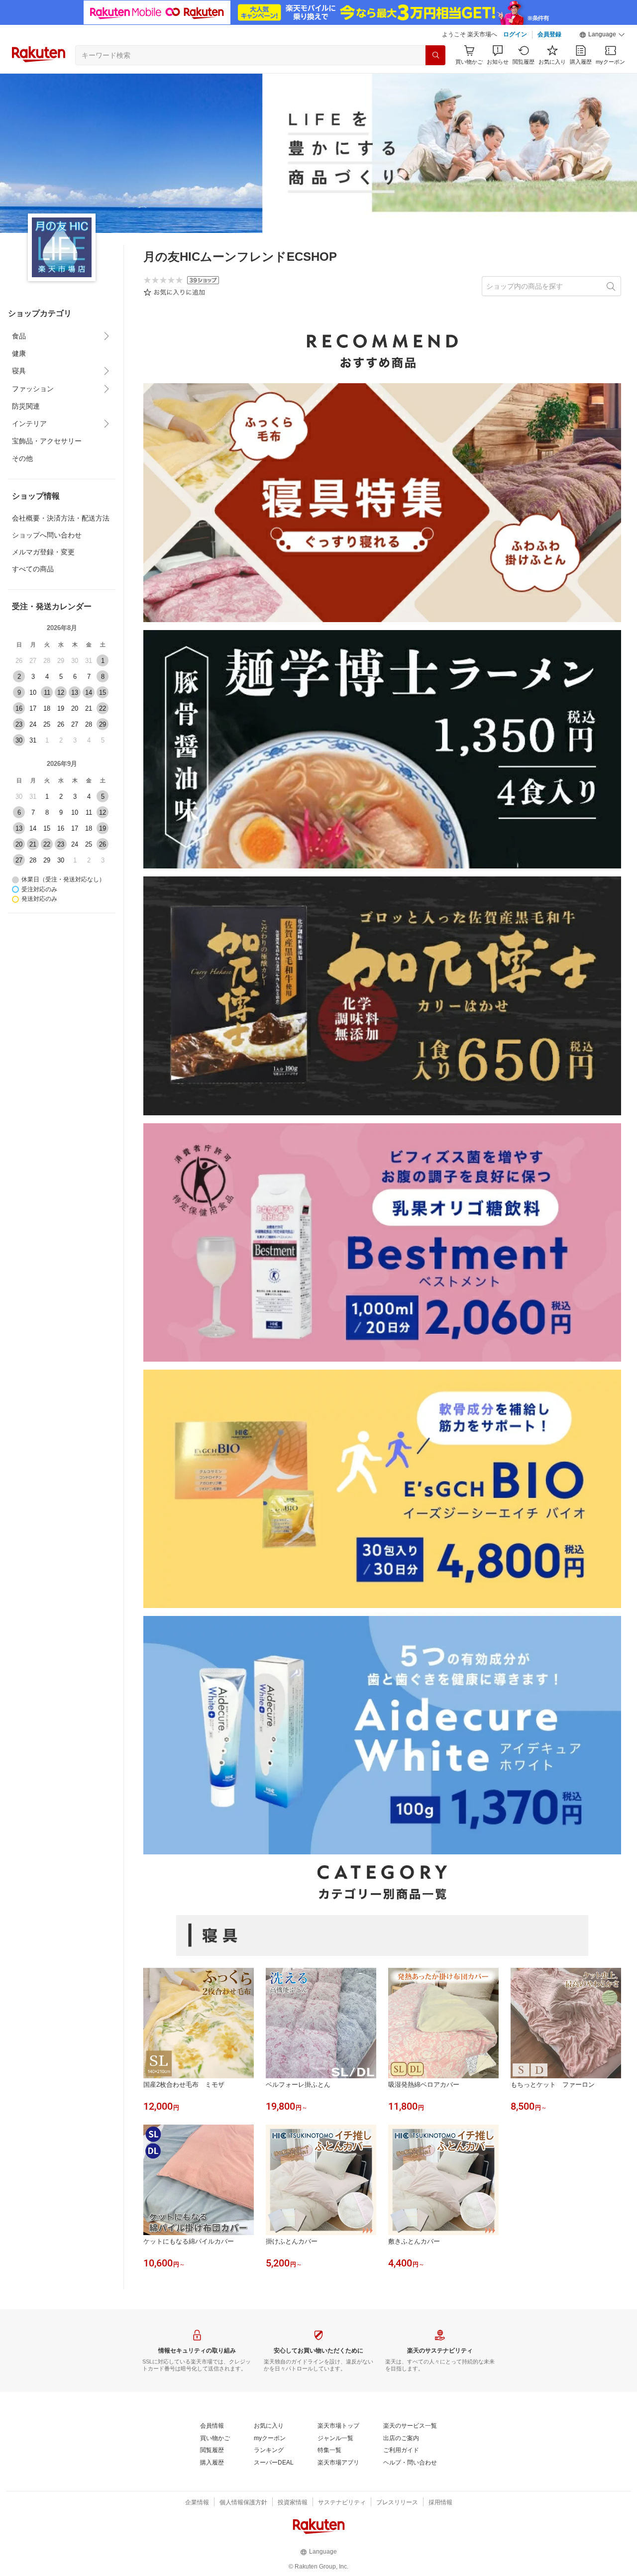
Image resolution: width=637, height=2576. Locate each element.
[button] (602, 35)
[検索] (435, 55)
